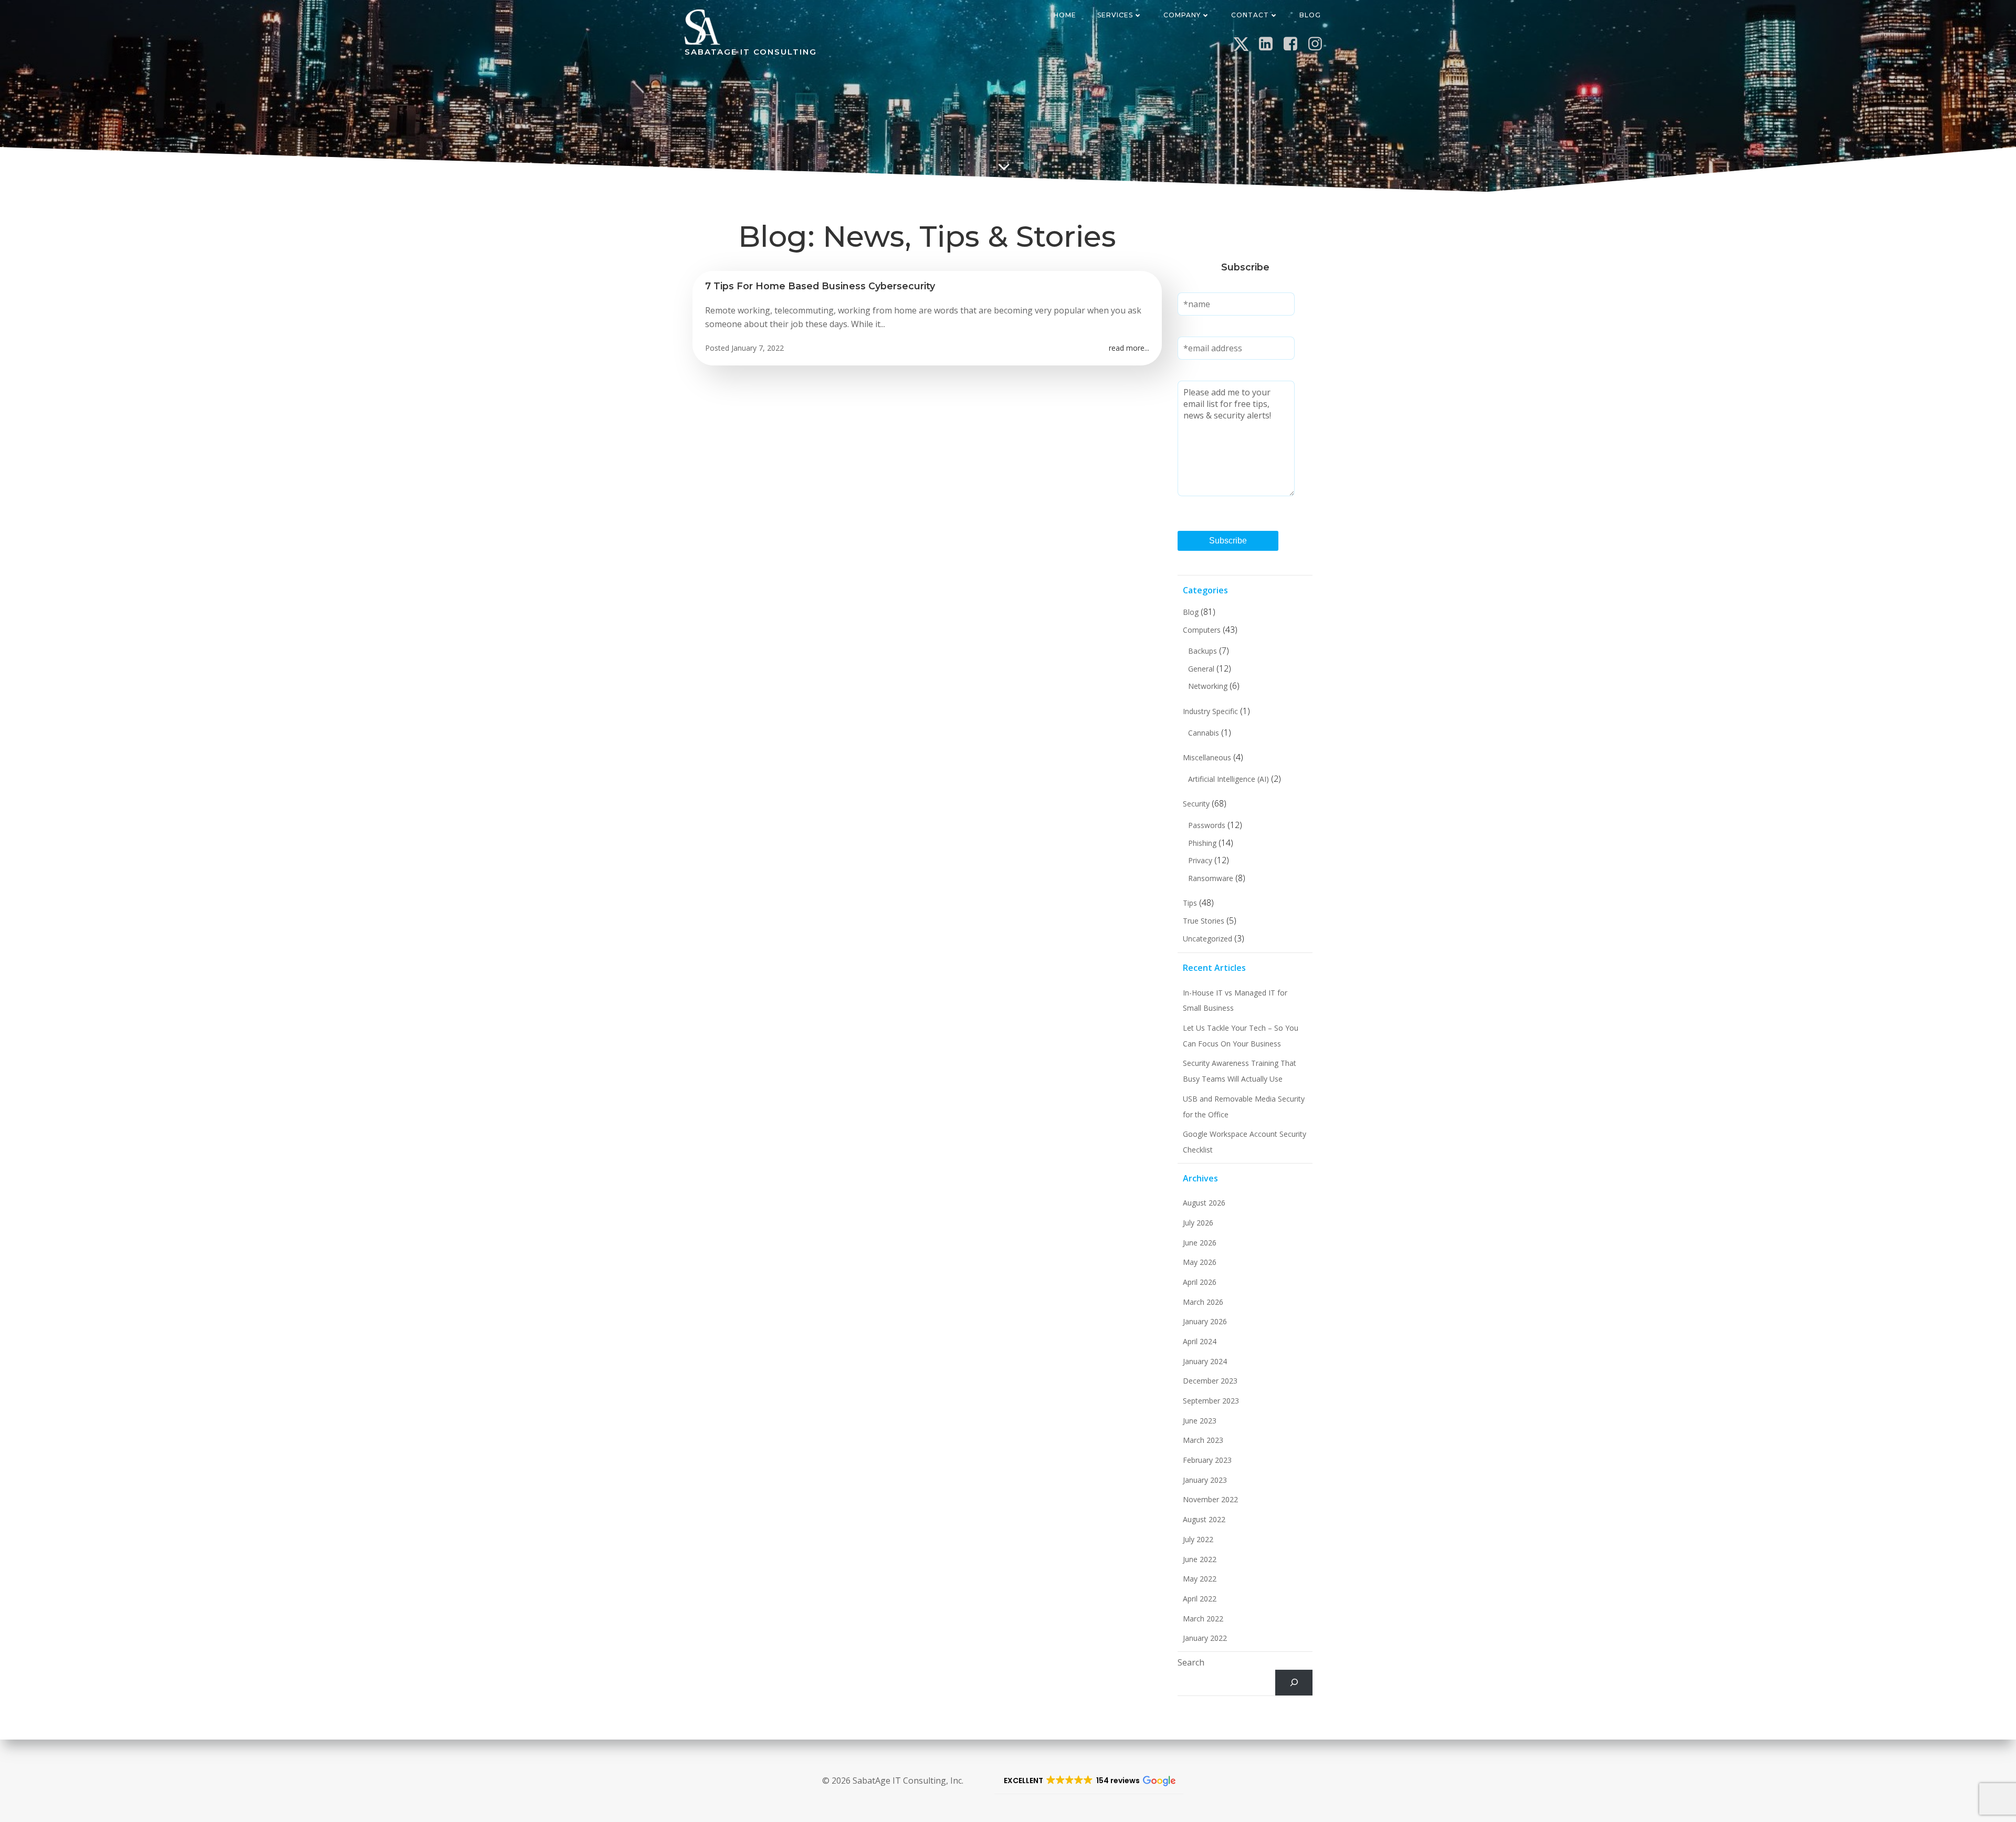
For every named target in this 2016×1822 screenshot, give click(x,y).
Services (1115, 15)
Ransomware (1211, 878)
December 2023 (1210, 1381)
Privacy (1200, 860)
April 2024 (1200, 1341)
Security (1196, 804)
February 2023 (1207, 1460)
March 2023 (1203, 1440)
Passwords (1207, 825)
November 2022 (1210, 1499)
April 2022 (1200, 1599)
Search (1191, 1662)
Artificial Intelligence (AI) (1228, 779)
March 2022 (1203, 1619)
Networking (1208, 686)
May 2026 (1200, 1262)
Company (1182, 15)
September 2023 (1211, 1401)
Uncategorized (1207, 939)
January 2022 (1205, 1638)
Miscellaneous (1207, 757)
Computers (1202, 630)
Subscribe (1228, 541)
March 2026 (1203, 1302)
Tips (1190, 903)
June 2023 (1200, 1421)
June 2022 (1200, 1559)
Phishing (1202, 843)
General (1201, 669)
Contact (1250, 15)
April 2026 (1200, 1282)
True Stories (1204, 921)
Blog (1310, 15)
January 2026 (1205, 1321)
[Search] (1294, 1683)
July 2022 (1198, 1539)
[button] (1089, 1781)
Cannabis (1204, 733)
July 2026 (1198, 1223)
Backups (1203, 651)
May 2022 (1200, 1579)
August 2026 (1204, 1203)
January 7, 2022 (758, 348)
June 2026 (1200, 1243)
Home (1065, 15)
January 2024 (1205, 1361)
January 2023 (1205, 1480)
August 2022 (1204, 1519)
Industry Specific (1210, 711)
